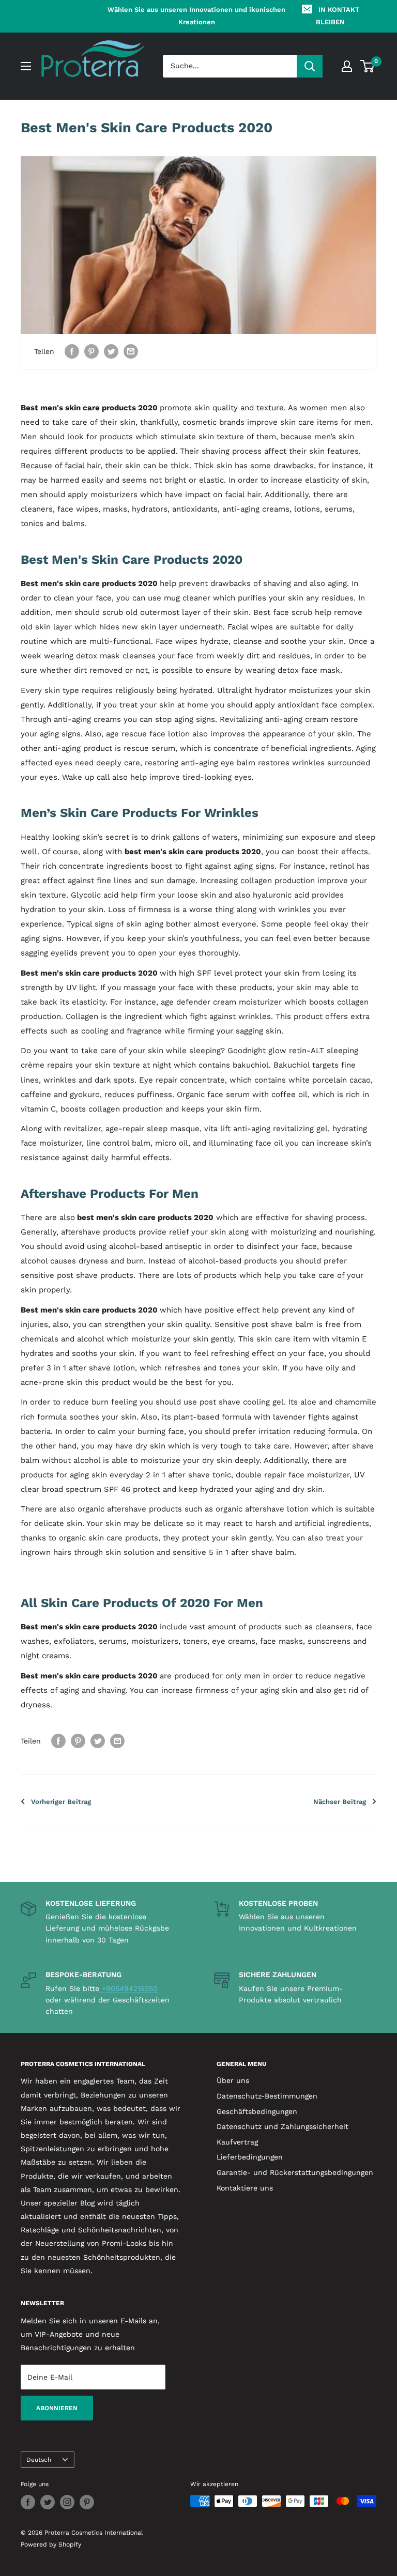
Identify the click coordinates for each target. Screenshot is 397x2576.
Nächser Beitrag (340, 1802)
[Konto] (347, 66)
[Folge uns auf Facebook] (28, 2502)
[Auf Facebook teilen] (72, 352)
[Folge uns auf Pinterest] (87, 2502)
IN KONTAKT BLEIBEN (338, 16)
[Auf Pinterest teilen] (91, 352)
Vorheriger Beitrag (61, 1802)
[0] (368, 66)
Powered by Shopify (51, 2544)
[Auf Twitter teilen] (111, 352)
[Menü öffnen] (26, 66)
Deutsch (39, 2460)
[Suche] (310, 66)
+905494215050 (128, 1988)
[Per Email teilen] (131, 352)
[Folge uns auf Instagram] (67, 2502)
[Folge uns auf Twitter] (48, 2502)
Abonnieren (57, 2408)
